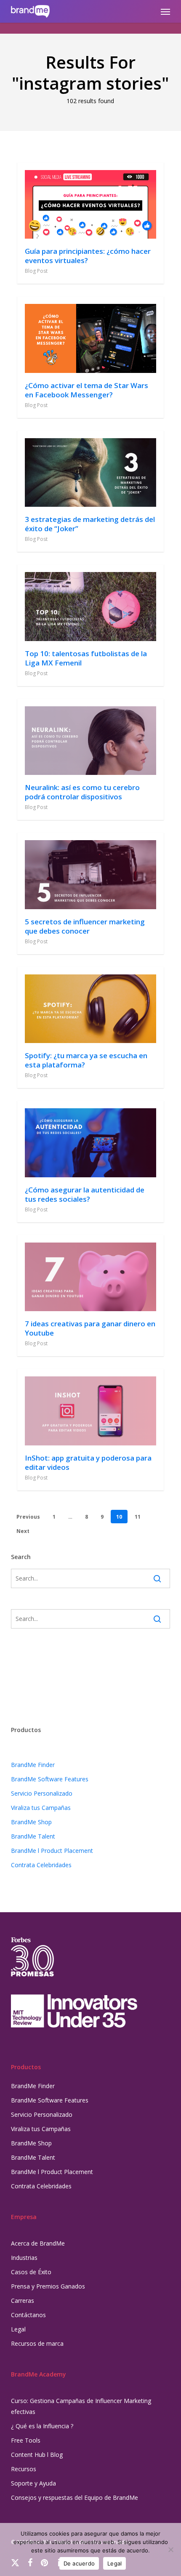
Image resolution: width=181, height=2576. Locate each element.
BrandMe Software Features (50, 1779)
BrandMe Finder (33, 1765)
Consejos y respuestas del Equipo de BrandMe (75, 2497)
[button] (165, 11)
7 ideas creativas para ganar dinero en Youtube (90, 1328)
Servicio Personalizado (42, 1793)
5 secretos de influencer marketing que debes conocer (85, 926)
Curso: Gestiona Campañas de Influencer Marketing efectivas (81, 2406)
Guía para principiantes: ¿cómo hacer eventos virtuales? (88, 256)
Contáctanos (28, 2315)
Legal (18, 2329)
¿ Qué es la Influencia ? (42, 2426)
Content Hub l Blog (37, 2455)
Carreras (23, 2301)
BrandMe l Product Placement (52, 1851)
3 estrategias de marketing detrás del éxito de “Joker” (90, 524)
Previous (28, 1517)
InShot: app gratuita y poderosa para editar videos (88, 1462)
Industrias (24, 2258)
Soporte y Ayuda (33, 2483)
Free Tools (26, 2440)
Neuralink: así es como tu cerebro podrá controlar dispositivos (82, 792)
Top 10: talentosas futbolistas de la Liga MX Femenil (86, 658)
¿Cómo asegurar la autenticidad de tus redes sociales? (85, 1194)
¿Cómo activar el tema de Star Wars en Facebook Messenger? (87, 390)
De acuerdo (79, 2563)
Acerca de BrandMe (38, 2243)
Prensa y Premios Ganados (48, 2286)
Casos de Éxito (31, 2272)
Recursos (24, 2469)
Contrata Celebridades (41, 1865)
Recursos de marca (37, 2343)
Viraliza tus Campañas (41, 1808)
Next (23, 1531)
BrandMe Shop (31, 1822)
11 (138, 1517)
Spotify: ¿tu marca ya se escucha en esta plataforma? (86, 1060)
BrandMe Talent (33, 1836)
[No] (170, 2549)
